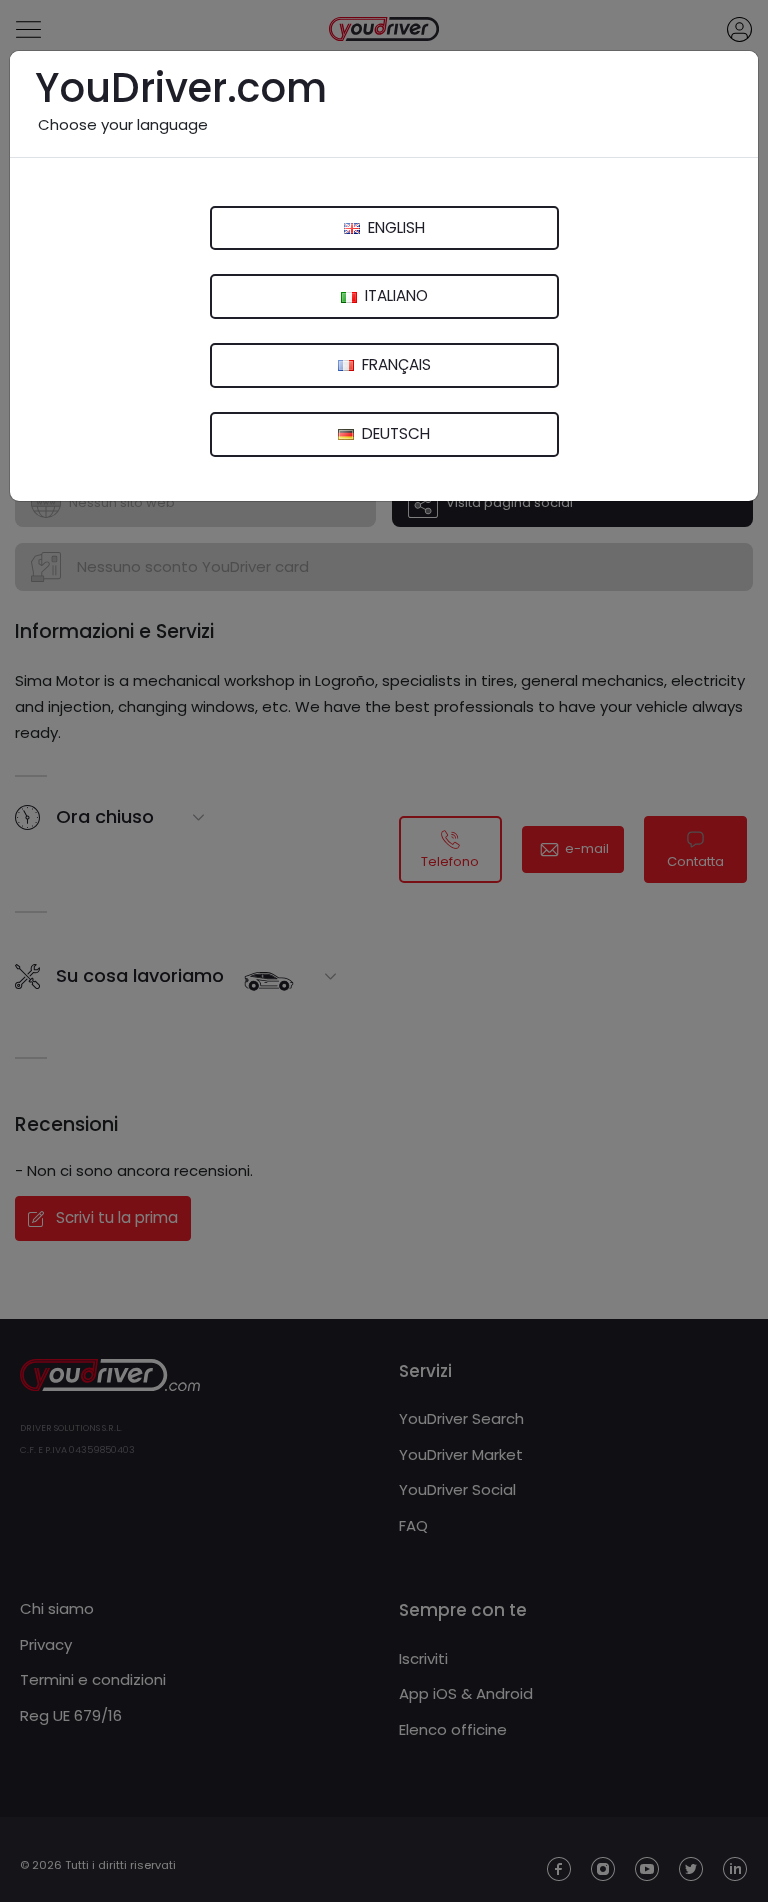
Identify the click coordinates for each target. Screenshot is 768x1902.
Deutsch (394, 433)
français (394, 364)
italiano (394, 295)
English (394, 227)
